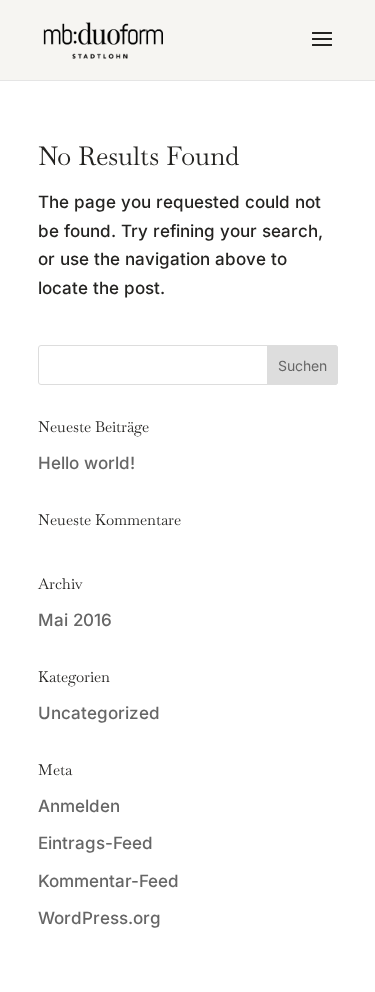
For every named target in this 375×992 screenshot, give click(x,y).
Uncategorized (99, 713)
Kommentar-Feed (108, 881)
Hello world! (86, 463)
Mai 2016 (75, 620)
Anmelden (79, 806)
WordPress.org (99, 918)
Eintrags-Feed (95, 843)
